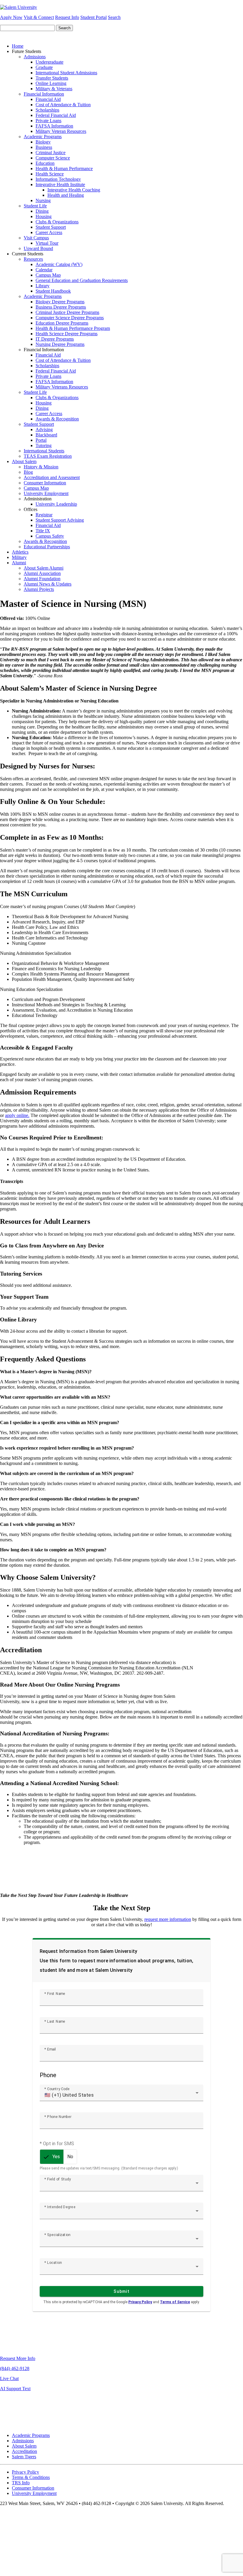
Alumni (19, 563)
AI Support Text (15, 2389)
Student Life (35, 206)
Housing (44, 216)
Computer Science (53, 158)
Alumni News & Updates (48, 584)
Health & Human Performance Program (73, 328)
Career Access (49, 232)
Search (114, 17)
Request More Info (18, 2358)
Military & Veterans (54, 89)
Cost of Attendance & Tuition (63, 105)
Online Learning (51, 83)
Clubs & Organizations (57, 222)
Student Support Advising (60, 520)
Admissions (35, 57)
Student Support (51, 227)
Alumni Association (42, 573)
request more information (168, 1919)
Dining (42, 211)
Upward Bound (38, 248)
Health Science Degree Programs (67, 334)
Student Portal (93, 17)
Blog (28, 472)
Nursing (43, 200)
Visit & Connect (39, 17)
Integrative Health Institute (60, 184)
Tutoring (44, 445)
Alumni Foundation (42, 579)
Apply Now (11, 17)
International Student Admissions (66, 73)
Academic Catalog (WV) (59, 264)
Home (18, 46)
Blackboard (46, 435)
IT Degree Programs (55, 339)
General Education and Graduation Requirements (82, 280)
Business (44, 147)
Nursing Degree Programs (60, 344)
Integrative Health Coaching (74, 190)
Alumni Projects (39, 589)
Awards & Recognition (57, 419)
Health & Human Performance (64, 169)
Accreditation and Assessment (52, 477)
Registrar (44, 515)
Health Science (50, 174)
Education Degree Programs (62, 323)
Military (19, 557)
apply (10, 1115)
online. (23, 1115)
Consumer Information (45, 483)
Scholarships (47, 110)
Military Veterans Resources (62, 387)
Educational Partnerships (47, 547)
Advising (44, 429)
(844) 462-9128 (15, 2368)
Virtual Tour (47, 243)
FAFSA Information (54, 126)
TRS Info (21, 2483)
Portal (41, 440)
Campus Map (48, 275)
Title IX (43, 531)
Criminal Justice (51, 153)
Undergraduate (49, 62)
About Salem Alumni (44, 568)
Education (45, 163)
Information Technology (58, 179)
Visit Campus (36, 238)
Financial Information (44, 94)
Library (43, 286)
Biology (43, 142)
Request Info (67, 17)
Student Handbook (53, 291)
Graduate (44, 67)
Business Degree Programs (61, 307)
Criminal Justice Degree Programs (67, 312)
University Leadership (56, 504)
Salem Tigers (24, 2457)
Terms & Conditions (31, 2477)
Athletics (20, 552)
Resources (33, 259)
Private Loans (48, 121)
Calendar (44, 270)
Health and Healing (66, 195)
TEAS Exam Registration (48, 456)
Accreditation (24, 2451)
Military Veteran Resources (61, 131)
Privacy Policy (25, 2472)
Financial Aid (48, 99)
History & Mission (41, 467)
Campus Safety (50, 536)
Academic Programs (43, 137)
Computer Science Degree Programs (70, 318)
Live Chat (9, 2378)
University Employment (46, 493)
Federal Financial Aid (56, 115)
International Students (44, 451)
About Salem (24, 461)
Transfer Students (52, 78)
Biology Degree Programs (60, 302)
